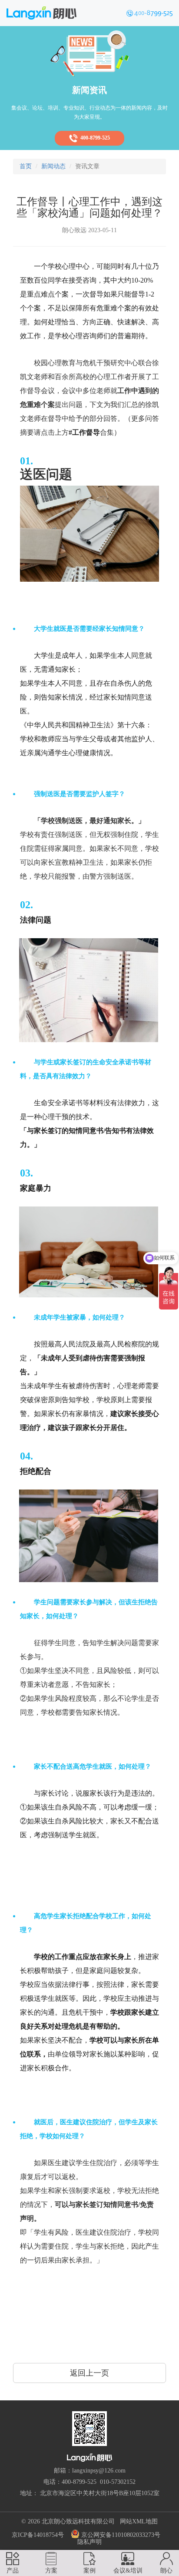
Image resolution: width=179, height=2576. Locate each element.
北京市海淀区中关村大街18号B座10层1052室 (100, 2493)
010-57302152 (118, 2482)
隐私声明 (89, 2542)
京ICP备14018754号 (38, 2535)
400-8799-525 (94, 138)
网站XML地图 (139, 2521)
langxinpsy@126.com (99, 2471)
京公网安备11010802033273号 (120, 2535)
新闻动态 (53, 166)
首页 (26, 166)
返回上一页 (89, 2373)
